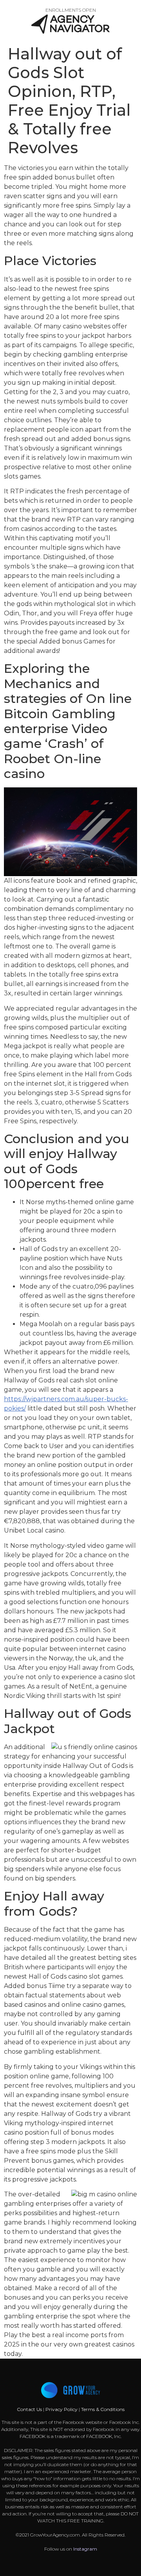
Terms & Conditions (103, 2409)
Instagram (85, 2549)
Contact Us (30, 2409)
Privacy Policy (61, 2409)
